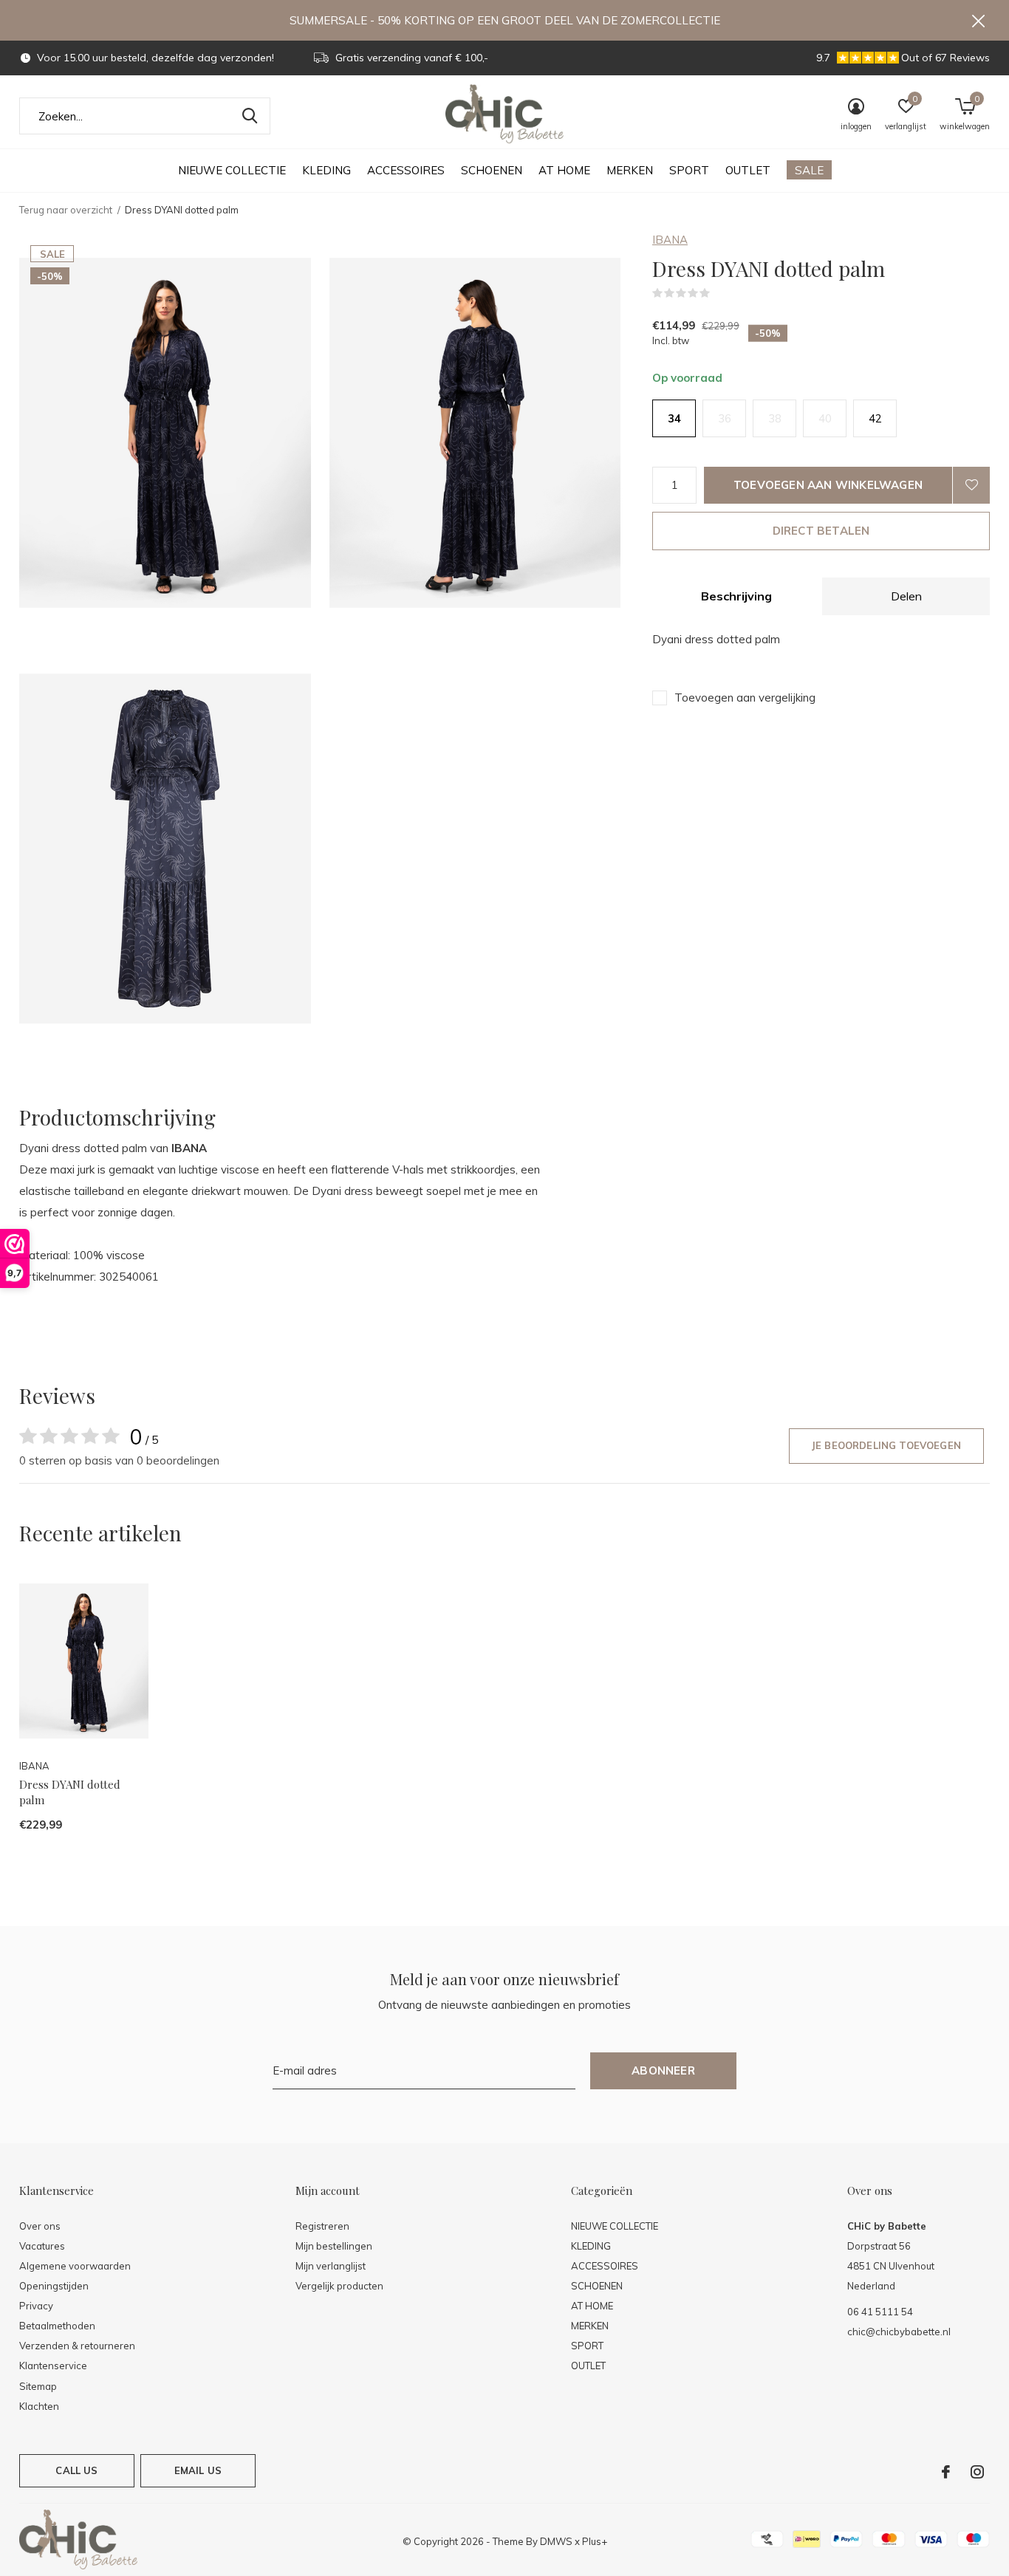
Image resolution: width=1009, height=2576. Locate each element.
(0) (719, 293)
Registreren (322, 2226)
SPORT (689, 170)
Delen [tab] (906, 596)
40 (825, 418)
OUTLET (748, 170)
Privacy (36, 2306)
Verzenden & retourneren (77, 2346)
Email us (198, 2470)
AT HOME (564, 170)
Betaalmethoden (57, 2326)
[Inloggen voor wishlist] (971, 485)
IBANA (670, 240)
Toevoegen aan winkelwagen (828, 485)
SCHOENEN (492, 170)
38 (775, 418)
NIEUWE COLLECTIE (232, 170)
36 (725, 418)
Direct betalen (821, 531)
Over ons (40, 2226)
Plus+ (595, 2541)
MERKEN (630, 170)
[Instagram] (977, 2472)
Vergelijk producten (339, 2286)
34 (674, 418)
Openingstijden (54, 2286)
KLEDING (326, 170)
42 (875, 418)
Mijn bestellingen (334, 2246)
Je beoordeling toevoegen (886, 1445)
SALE (809, 170)
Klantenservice (53, 2366)
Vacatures (42, 2246)
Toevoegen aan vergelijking (745, 698)
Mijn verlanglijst (331, 2266)
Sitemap (38, 2386)
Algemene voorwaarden (75, 2266)
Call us (76, 2470)
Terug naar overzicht (66, 210)
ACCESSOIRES (406, 170)
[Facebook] (946, 2472)
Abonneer (663, 2070)
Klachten (39, 2406)
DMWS (556, 2541)
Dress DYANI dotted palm (70, 1792)
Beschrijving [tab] (736, 596)
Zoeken (250, 116)
